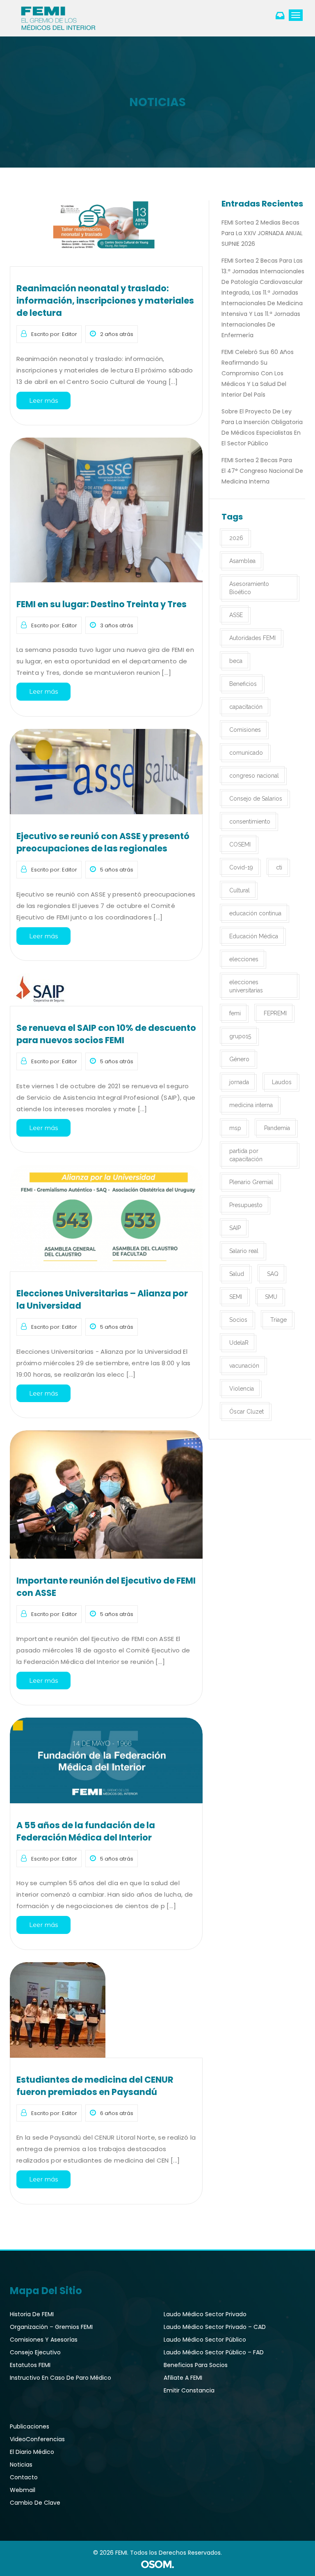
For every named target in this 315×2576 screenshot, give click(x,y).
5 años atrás (117, 870)
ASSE (236, 615)
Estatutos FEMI (30, 2365)
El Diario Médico (32, 2452)
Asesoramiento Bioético (249, 588)
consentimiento (250, 822)
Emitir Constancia (189, 2390)
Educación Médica (254, 936)
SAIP (235, 1228)
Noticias (21, 2465)
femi (235, 1013)
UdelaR (239, 1343)
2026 (236, 538)
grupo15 (240, 1036)
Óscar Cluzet (247, 1412)
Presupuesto (246, 1205)
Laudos (282, 1082)
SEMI (236, 1297)
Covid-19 (241, 867)
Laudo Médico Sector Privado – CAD (215, 2327)
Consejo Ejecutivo (35, 2352)
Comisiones (245, 730)
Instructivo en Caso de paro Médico (60, 2378)
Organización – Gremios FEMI (51, 2327)
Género (239, 1059)
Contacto (24, 2477)
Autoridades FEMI (252, 638)
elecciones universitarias (246, 986)
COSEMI (240, 844)
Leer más (43, 401)
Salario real (244, 1251)
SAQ (273, 1274)
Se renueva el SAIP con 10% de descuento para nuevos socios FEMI (106, 1034)
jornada (239, 1082)
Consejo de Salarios (256, 799)
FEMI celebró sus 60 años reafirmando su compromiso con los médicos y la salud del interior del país (258, 373)
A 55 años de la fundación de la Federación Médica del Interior (86, 1831)
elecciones (244, 959)
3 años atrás (117, 625)
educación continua (255, 913)
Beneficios (243, 684)
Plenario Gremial (251, 1182)
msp (235, 1128)
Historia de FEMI (32, 2314)
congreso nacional (254, 776)
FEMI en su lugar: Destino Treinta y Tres (102, 604)
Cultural (240, 890)
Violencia (242, 1389)
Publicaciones (30, 2426)
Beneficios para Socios (196, 2365)
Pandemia (277, 1128)
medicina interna (251, 1105)
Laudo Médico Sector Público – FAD (214, 2352)
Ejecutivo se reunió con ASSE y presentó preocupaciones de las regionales (103, 842)
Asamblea (242, 561)
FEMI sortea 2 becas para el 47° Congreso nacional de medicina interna (262, 471)
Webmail (23, 2490)
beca (236, 661)
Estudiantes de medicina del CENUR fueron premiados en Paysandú (95, 2086)
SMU (271, 1297)
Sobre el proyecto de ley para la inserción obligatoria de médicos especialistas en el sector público (262, 427)
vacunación (244, 1366)
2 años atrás (117, 334)
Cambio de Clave (35, 2503)
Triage (278, 1320)
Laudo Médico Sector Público (205, 2340)
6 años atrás (117, 2113)
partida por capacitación (246, 1155)
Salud (237, 1274)
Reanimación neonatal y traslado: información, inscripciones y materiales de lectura (105, 301)
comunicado (246, 753)
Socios (238, 1320)
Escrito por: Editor (54, 334)
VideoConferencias (37, 2439)
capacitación (246, 707)
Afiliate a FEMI (183, 2378)
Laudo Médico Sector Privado (205, 2314)
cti (279, 867)
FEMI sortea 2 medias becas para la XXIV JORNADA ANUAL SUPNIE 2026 (262, 233)
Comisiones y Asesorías (44, 2340)
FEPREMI (275, 1013)
